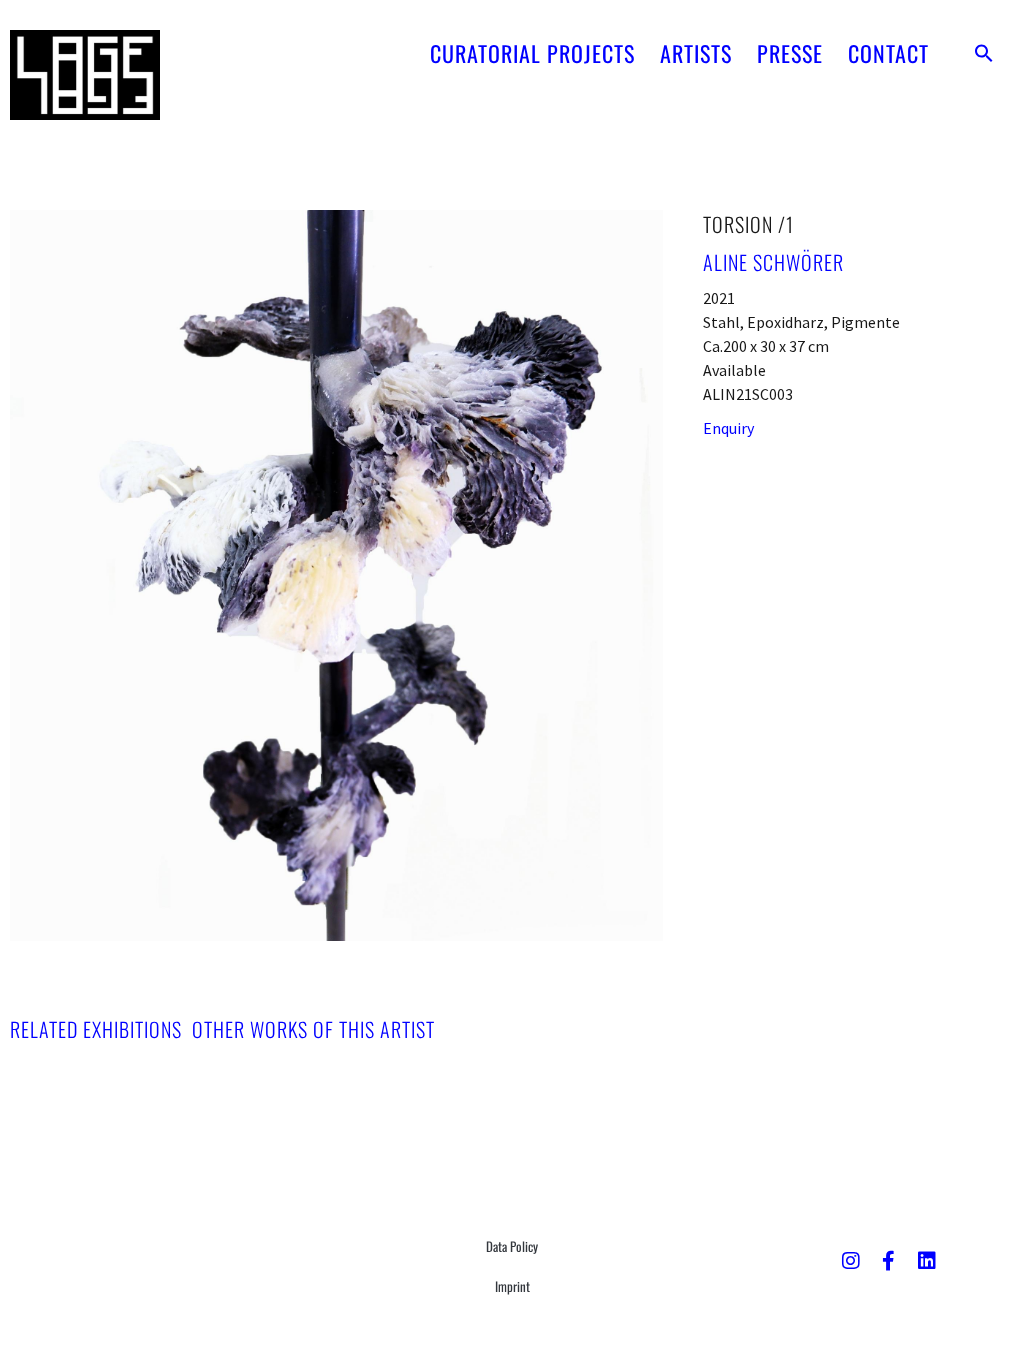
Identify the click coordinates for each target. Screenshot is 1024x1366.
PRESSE (790, 53)
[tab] (96, 1029)
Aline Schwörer (773, 262)
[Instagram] (851, 1261)
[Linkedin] (927, 1261)
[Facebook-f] (889, 1261)
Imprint (512, 1286)
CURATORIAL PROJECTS (532, 53)
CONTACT (888, 53)
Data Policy (512, 1246)
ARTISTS (696, 53)
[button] (984, 53)
